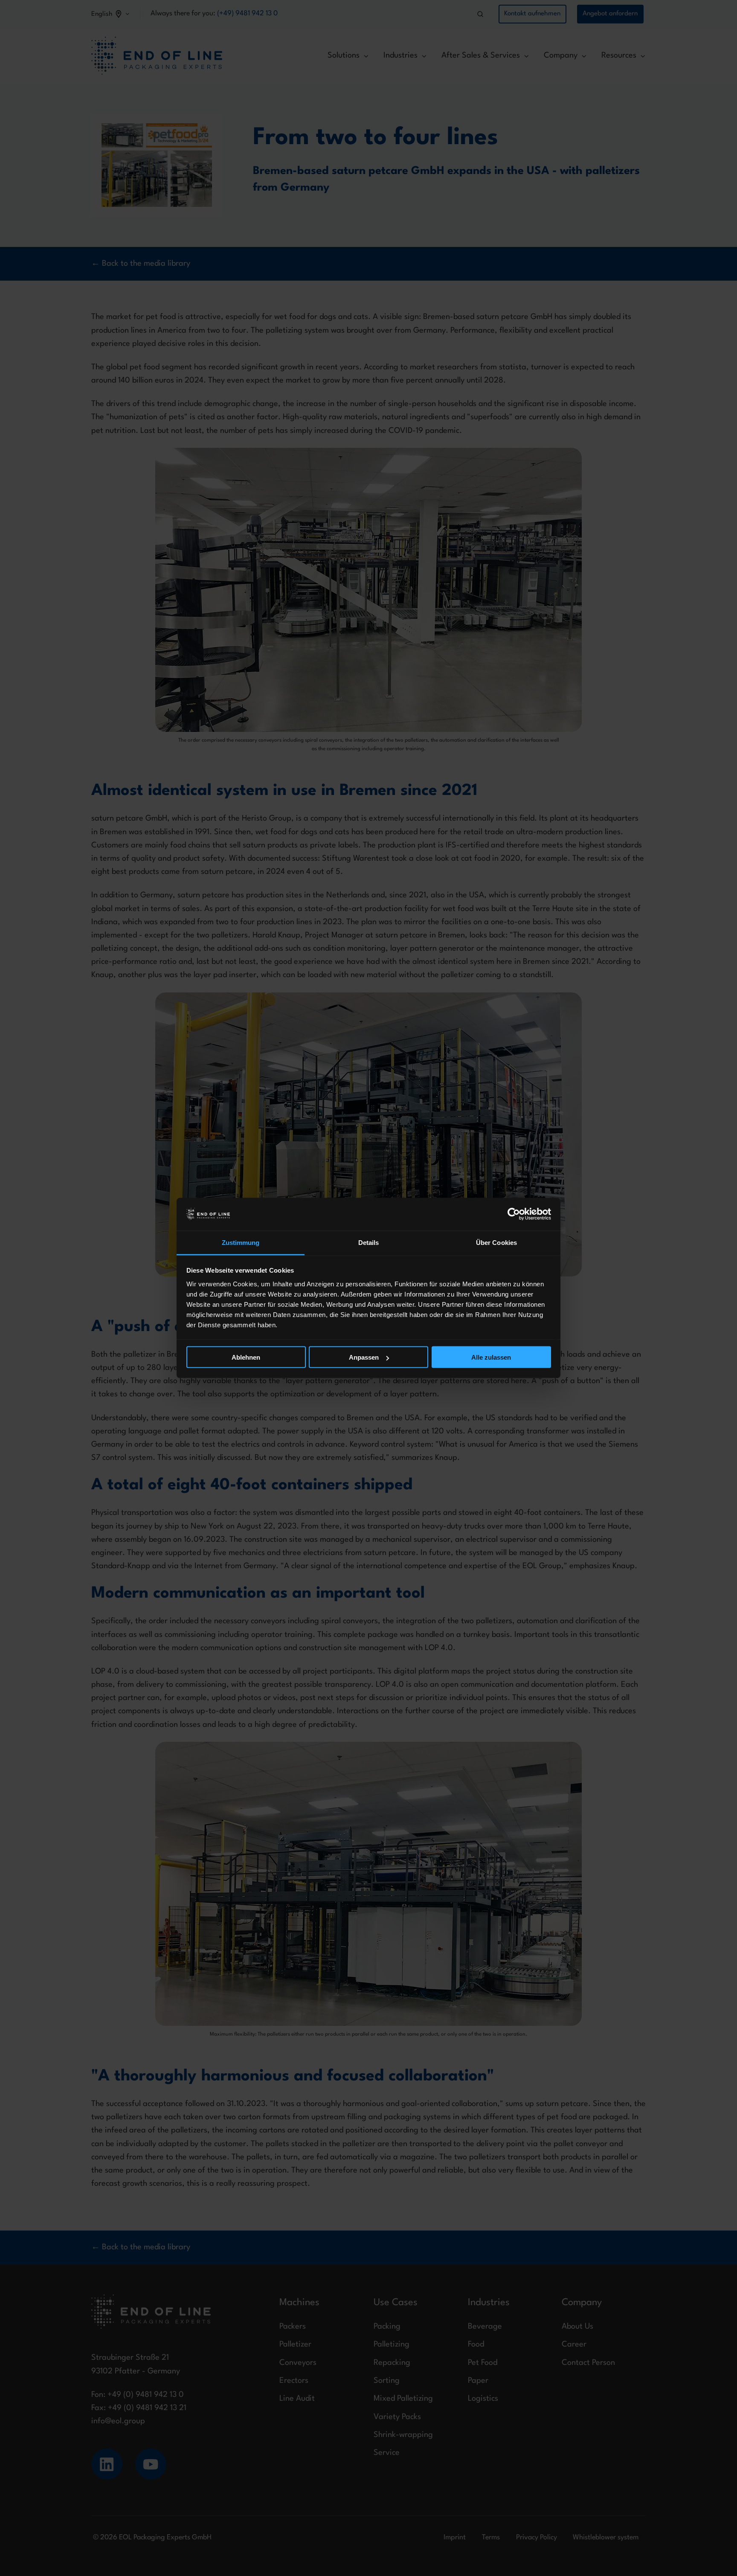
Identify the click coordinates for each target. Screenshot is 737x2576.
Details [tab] (369, 1242)
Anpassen (364, 1357)
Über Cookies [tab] (496, 1242)
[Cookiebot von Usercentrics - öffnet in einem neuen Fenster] (514, 1214)
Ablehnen (246, 1357)
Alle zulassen (491, 1357)
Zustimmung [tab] (241, 1242)
